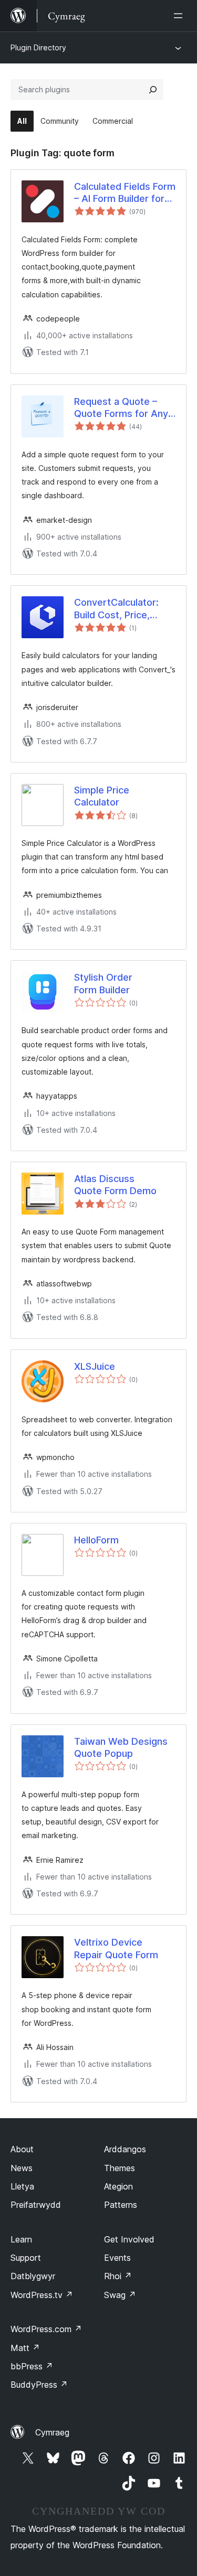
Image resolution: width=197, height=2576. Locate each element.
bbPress (32, 2366)
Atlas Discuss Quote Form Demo (115, 1185)
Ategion (118, 2186)
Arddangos (125, 2149)
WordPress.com (46, 2329)
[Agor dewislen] (180, 16)
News (22, 2168)
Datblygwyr (33, 2276)
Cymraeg (52, 2432)
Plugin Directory (38, 47)
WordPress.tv (42, 2295)
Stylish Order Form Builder (103, 983)
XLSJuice (95, 1366)
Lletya (22, 2186)
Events (117, 2258)
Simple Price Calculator (102, 796)
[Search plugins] (153, 90)
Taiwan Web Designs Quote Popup (121, 1747)
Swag (120, 2295)
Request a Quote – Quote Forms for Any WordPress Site (121, 408)
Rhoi (118, 2276)
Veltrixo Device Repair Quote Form (116, 1948)
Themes (120, 2168)
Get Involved (129, 2239)
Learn (21, 2239)
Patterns (121, 2205)
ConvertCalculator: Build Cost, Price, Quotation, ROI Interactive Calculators (125, 609)
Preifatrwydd (36, 2205)
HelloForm (96, 1540)
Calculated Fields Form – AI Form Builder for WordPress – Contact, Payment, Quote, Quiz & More (125, 193)
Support (26, 2258)
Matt (25, 2348)
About (22, 2149)
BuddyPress (39, 2385)
